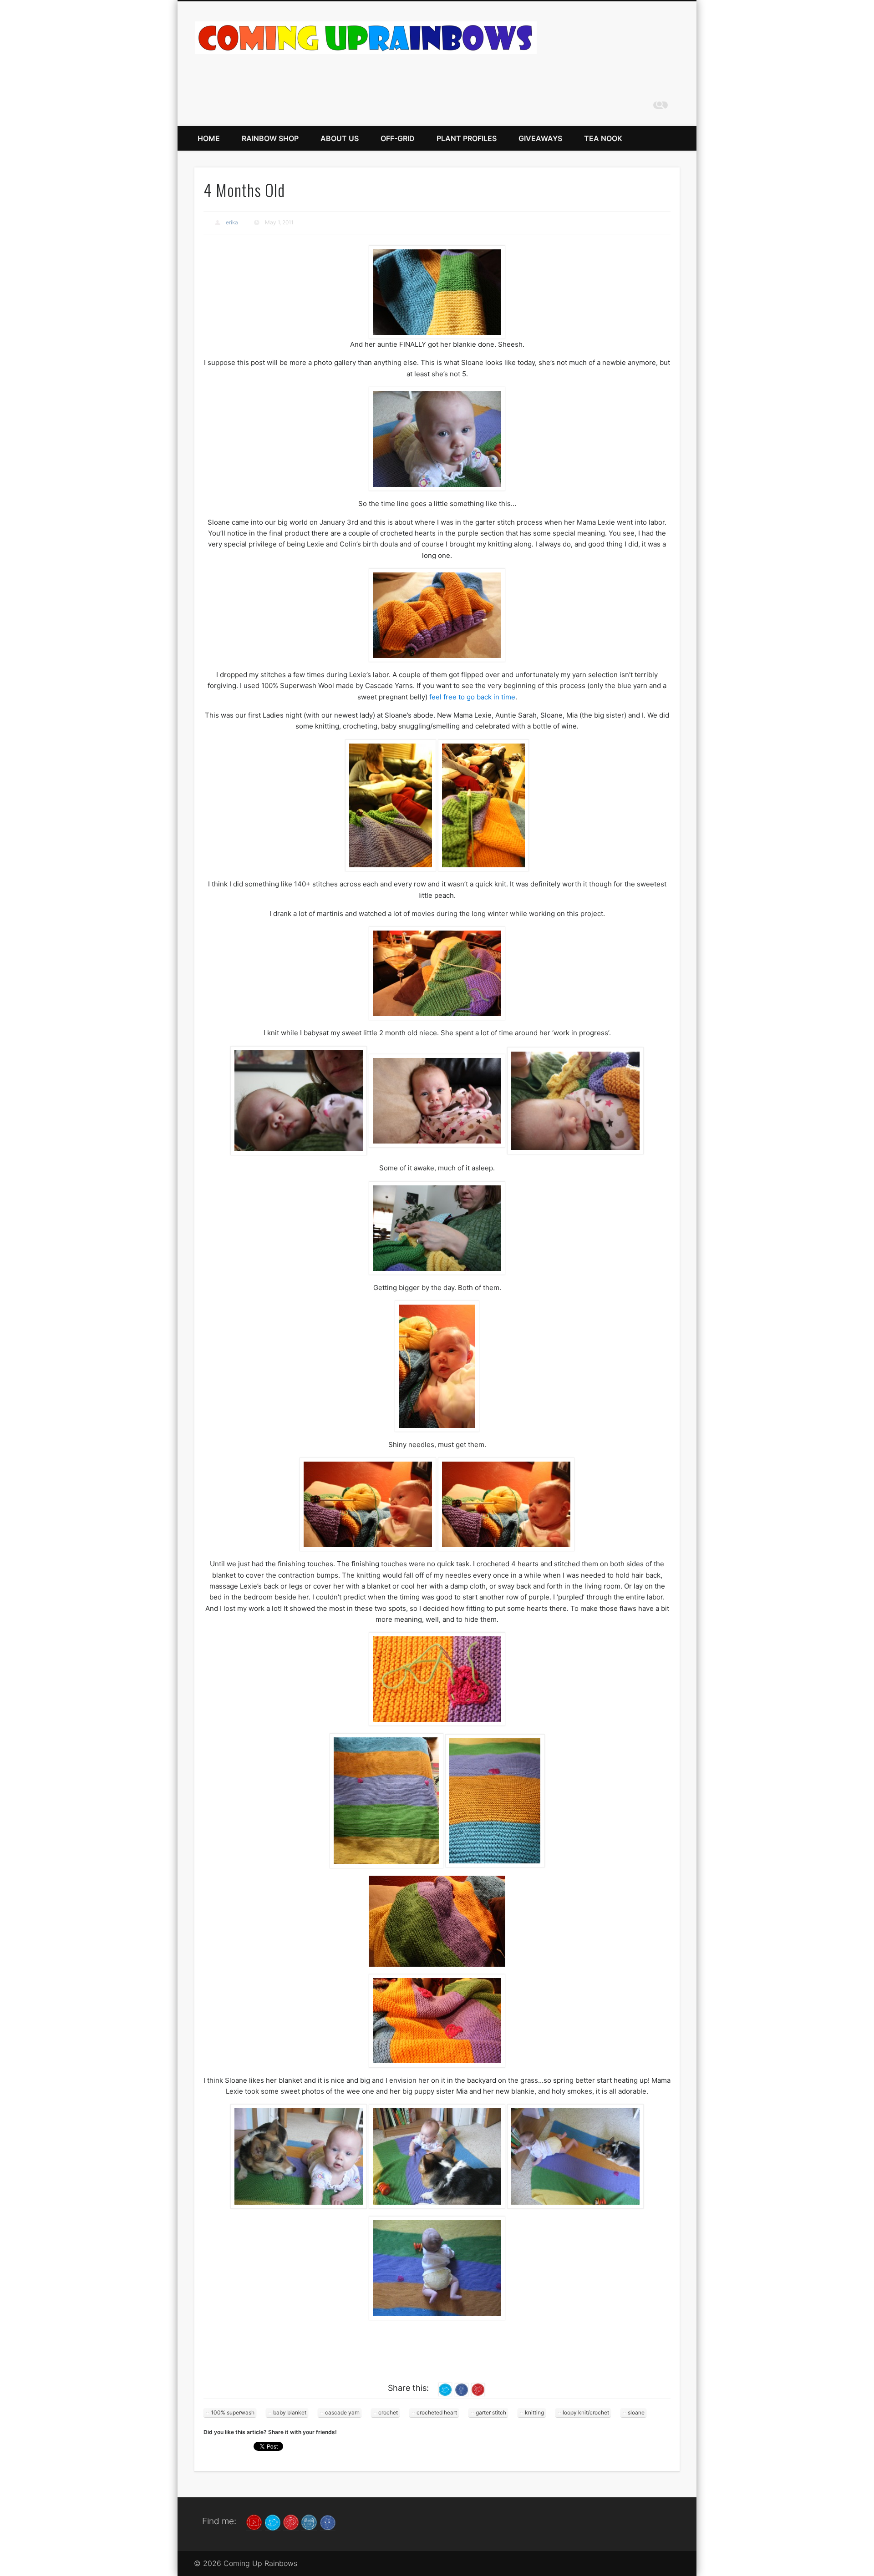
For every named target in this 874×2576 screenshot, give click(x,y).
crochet (388, 2412)
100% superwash (233, 2412)
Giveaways (540, 138)
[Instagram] (309, 2522)
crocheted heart (437, 2412)
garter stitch (491, 2412)
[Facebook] (328, 2522)
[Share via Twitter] (445, 2389)
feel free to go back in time (472, 697)
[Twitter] (273, 2522)
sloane (636, 2412)
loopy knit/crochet (586, 2412)
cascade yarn (342, 2412)
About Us (340, 138)
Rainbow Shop (270, 138)
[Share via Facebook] (462, 2389)
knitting (534, 2412)
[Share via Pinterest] (478, 2389)
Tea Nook (603, 138)
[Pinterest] (291, 2522)
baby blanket (290, 2412)
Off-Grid (398, 138)
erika (232, 222)
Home (209, 138)
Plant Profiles (467, 138)
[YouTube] (254, 2522)
